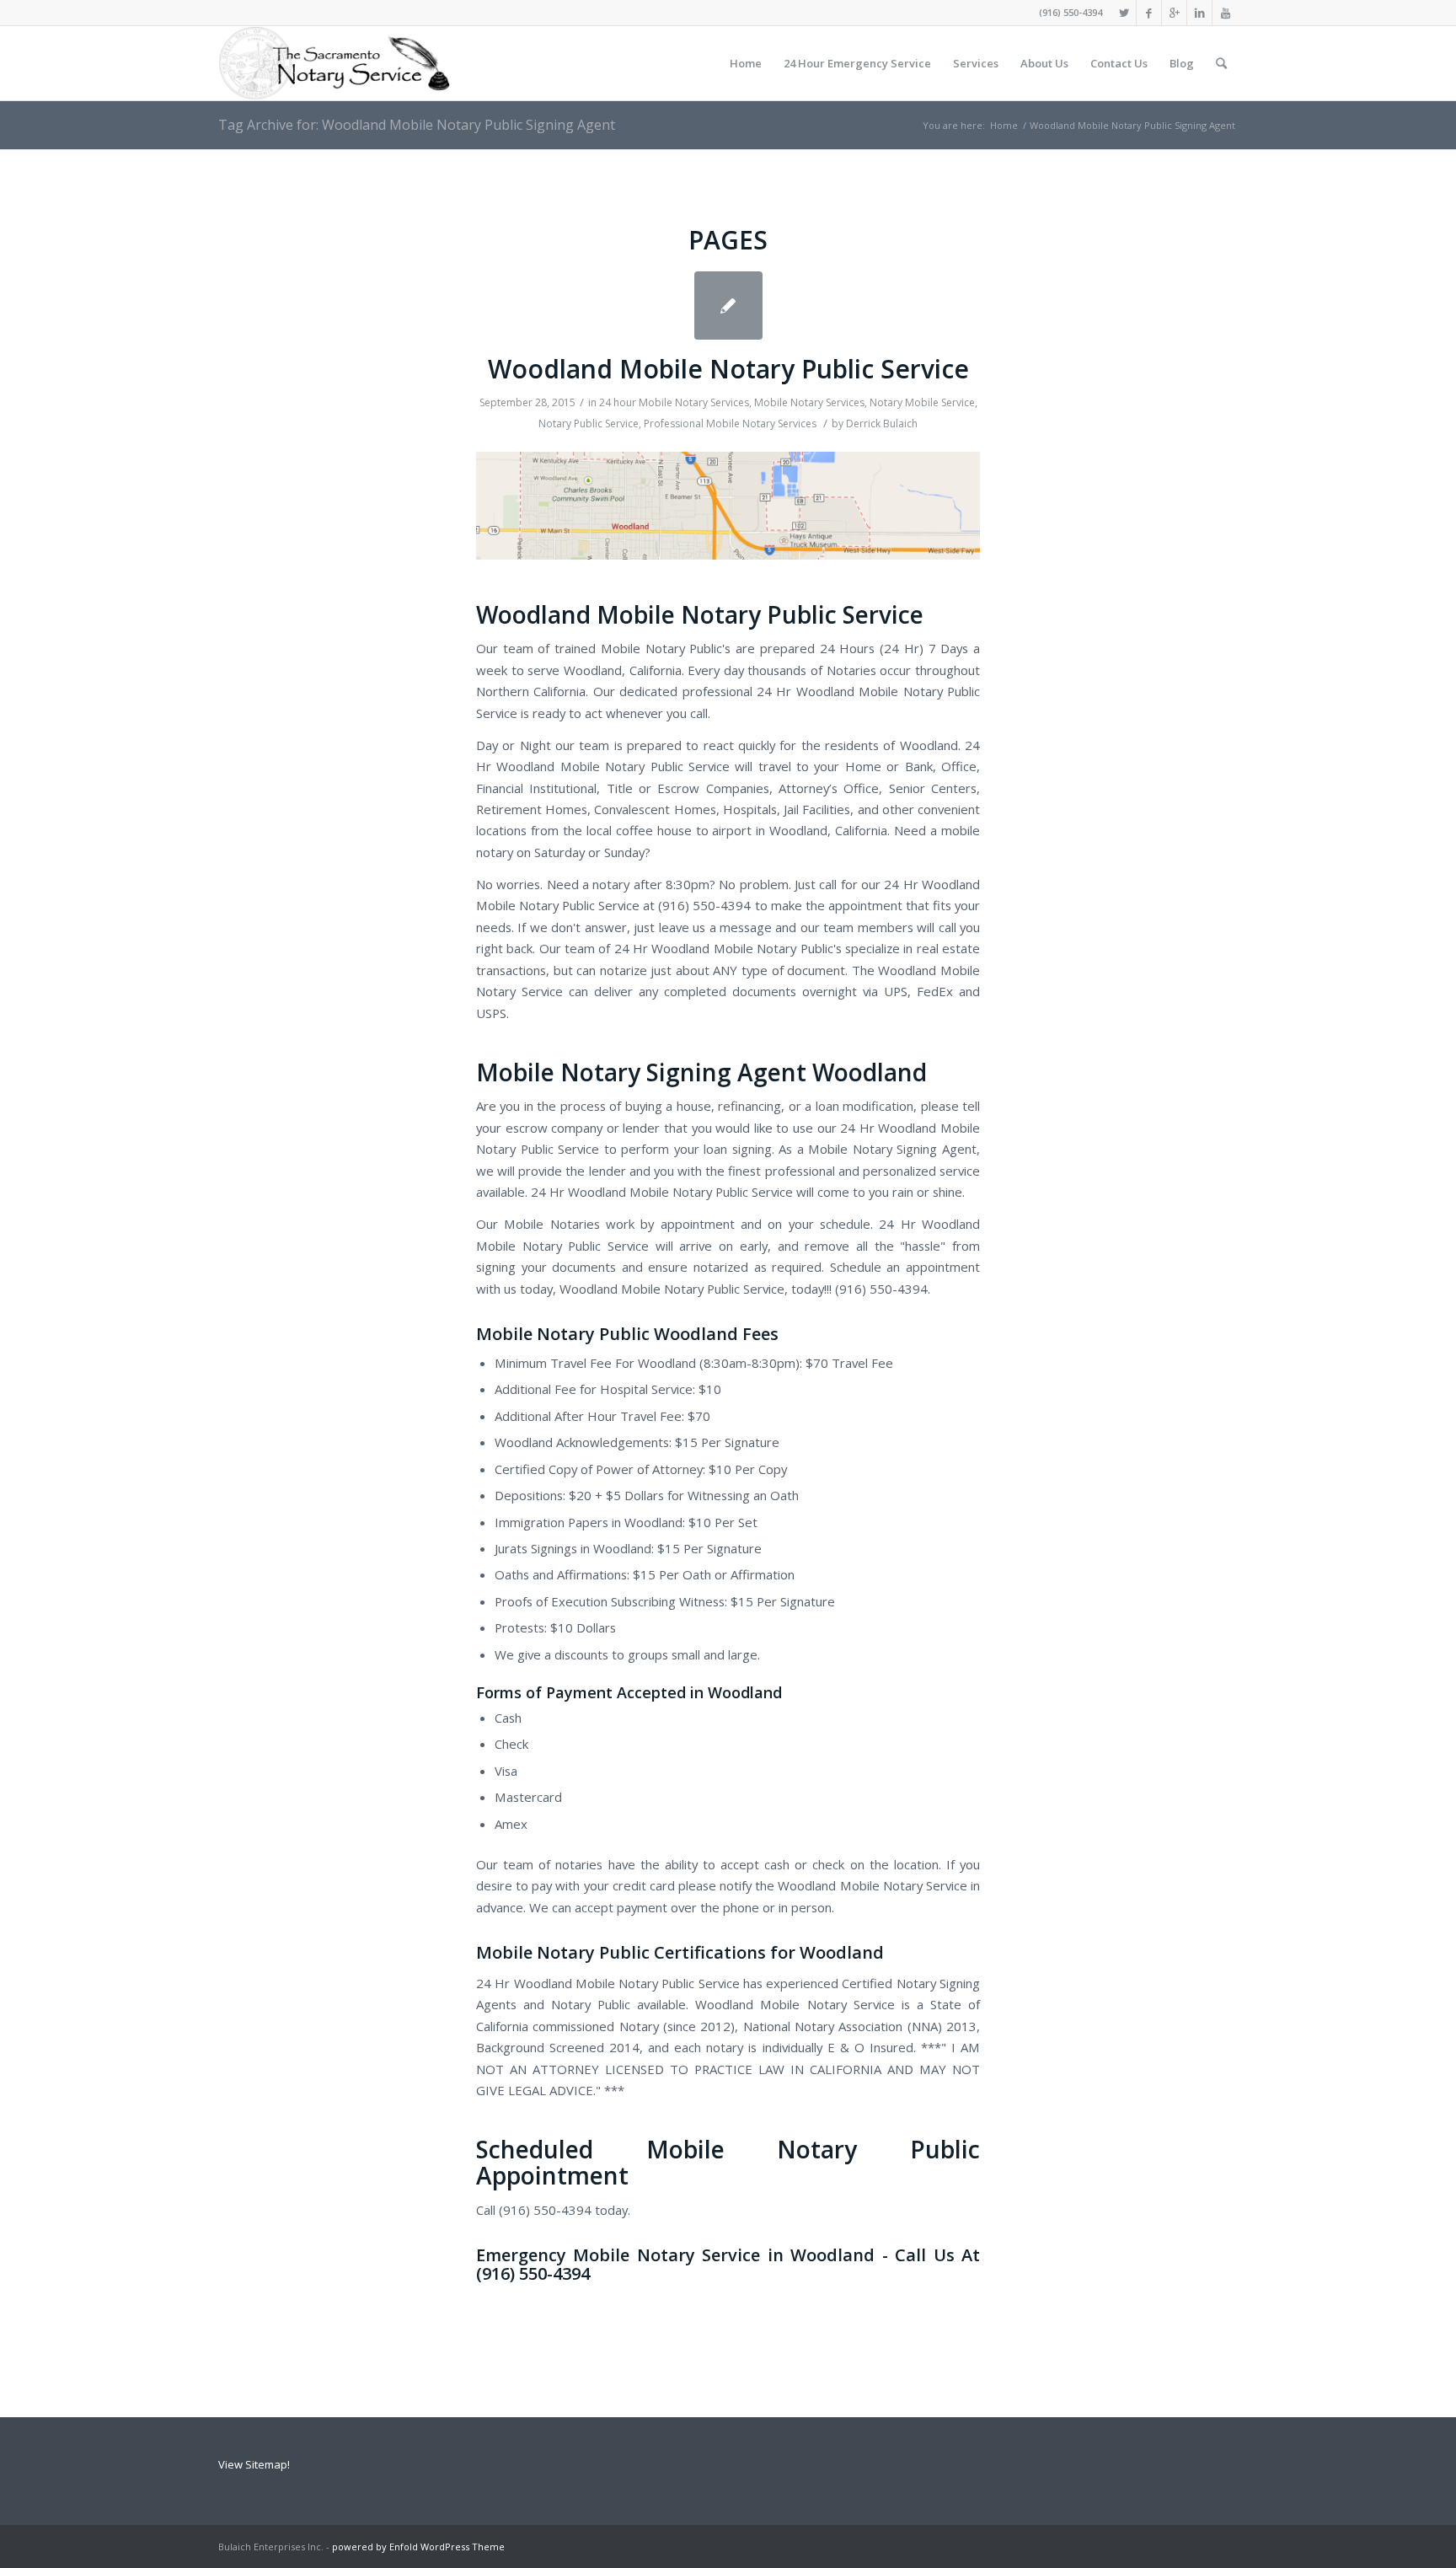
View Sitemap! (254, 2464)
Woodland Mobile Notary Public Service (728, 369)
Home (1004, 125)
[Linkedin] (1199, 13)
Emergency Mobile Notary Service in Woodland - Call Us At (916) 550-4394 (728, 2264)
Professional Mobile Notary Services (730, 424)
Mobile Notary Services (809, 402)
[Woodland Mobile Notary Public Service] (728, 306)
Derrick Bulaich (882, 424)
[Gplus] (1174, 13)
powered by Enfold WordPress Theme (418, 2547)
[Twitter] (1124, 13)
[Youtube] (1225, 13)
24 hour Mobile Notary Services (674, 402)
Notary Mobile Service (922, 402)
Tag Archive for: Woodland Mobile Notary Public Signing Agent (417, 125)
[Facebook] (1149, 13)
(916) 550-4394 (1071, 12)
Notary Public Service (589, 424)
